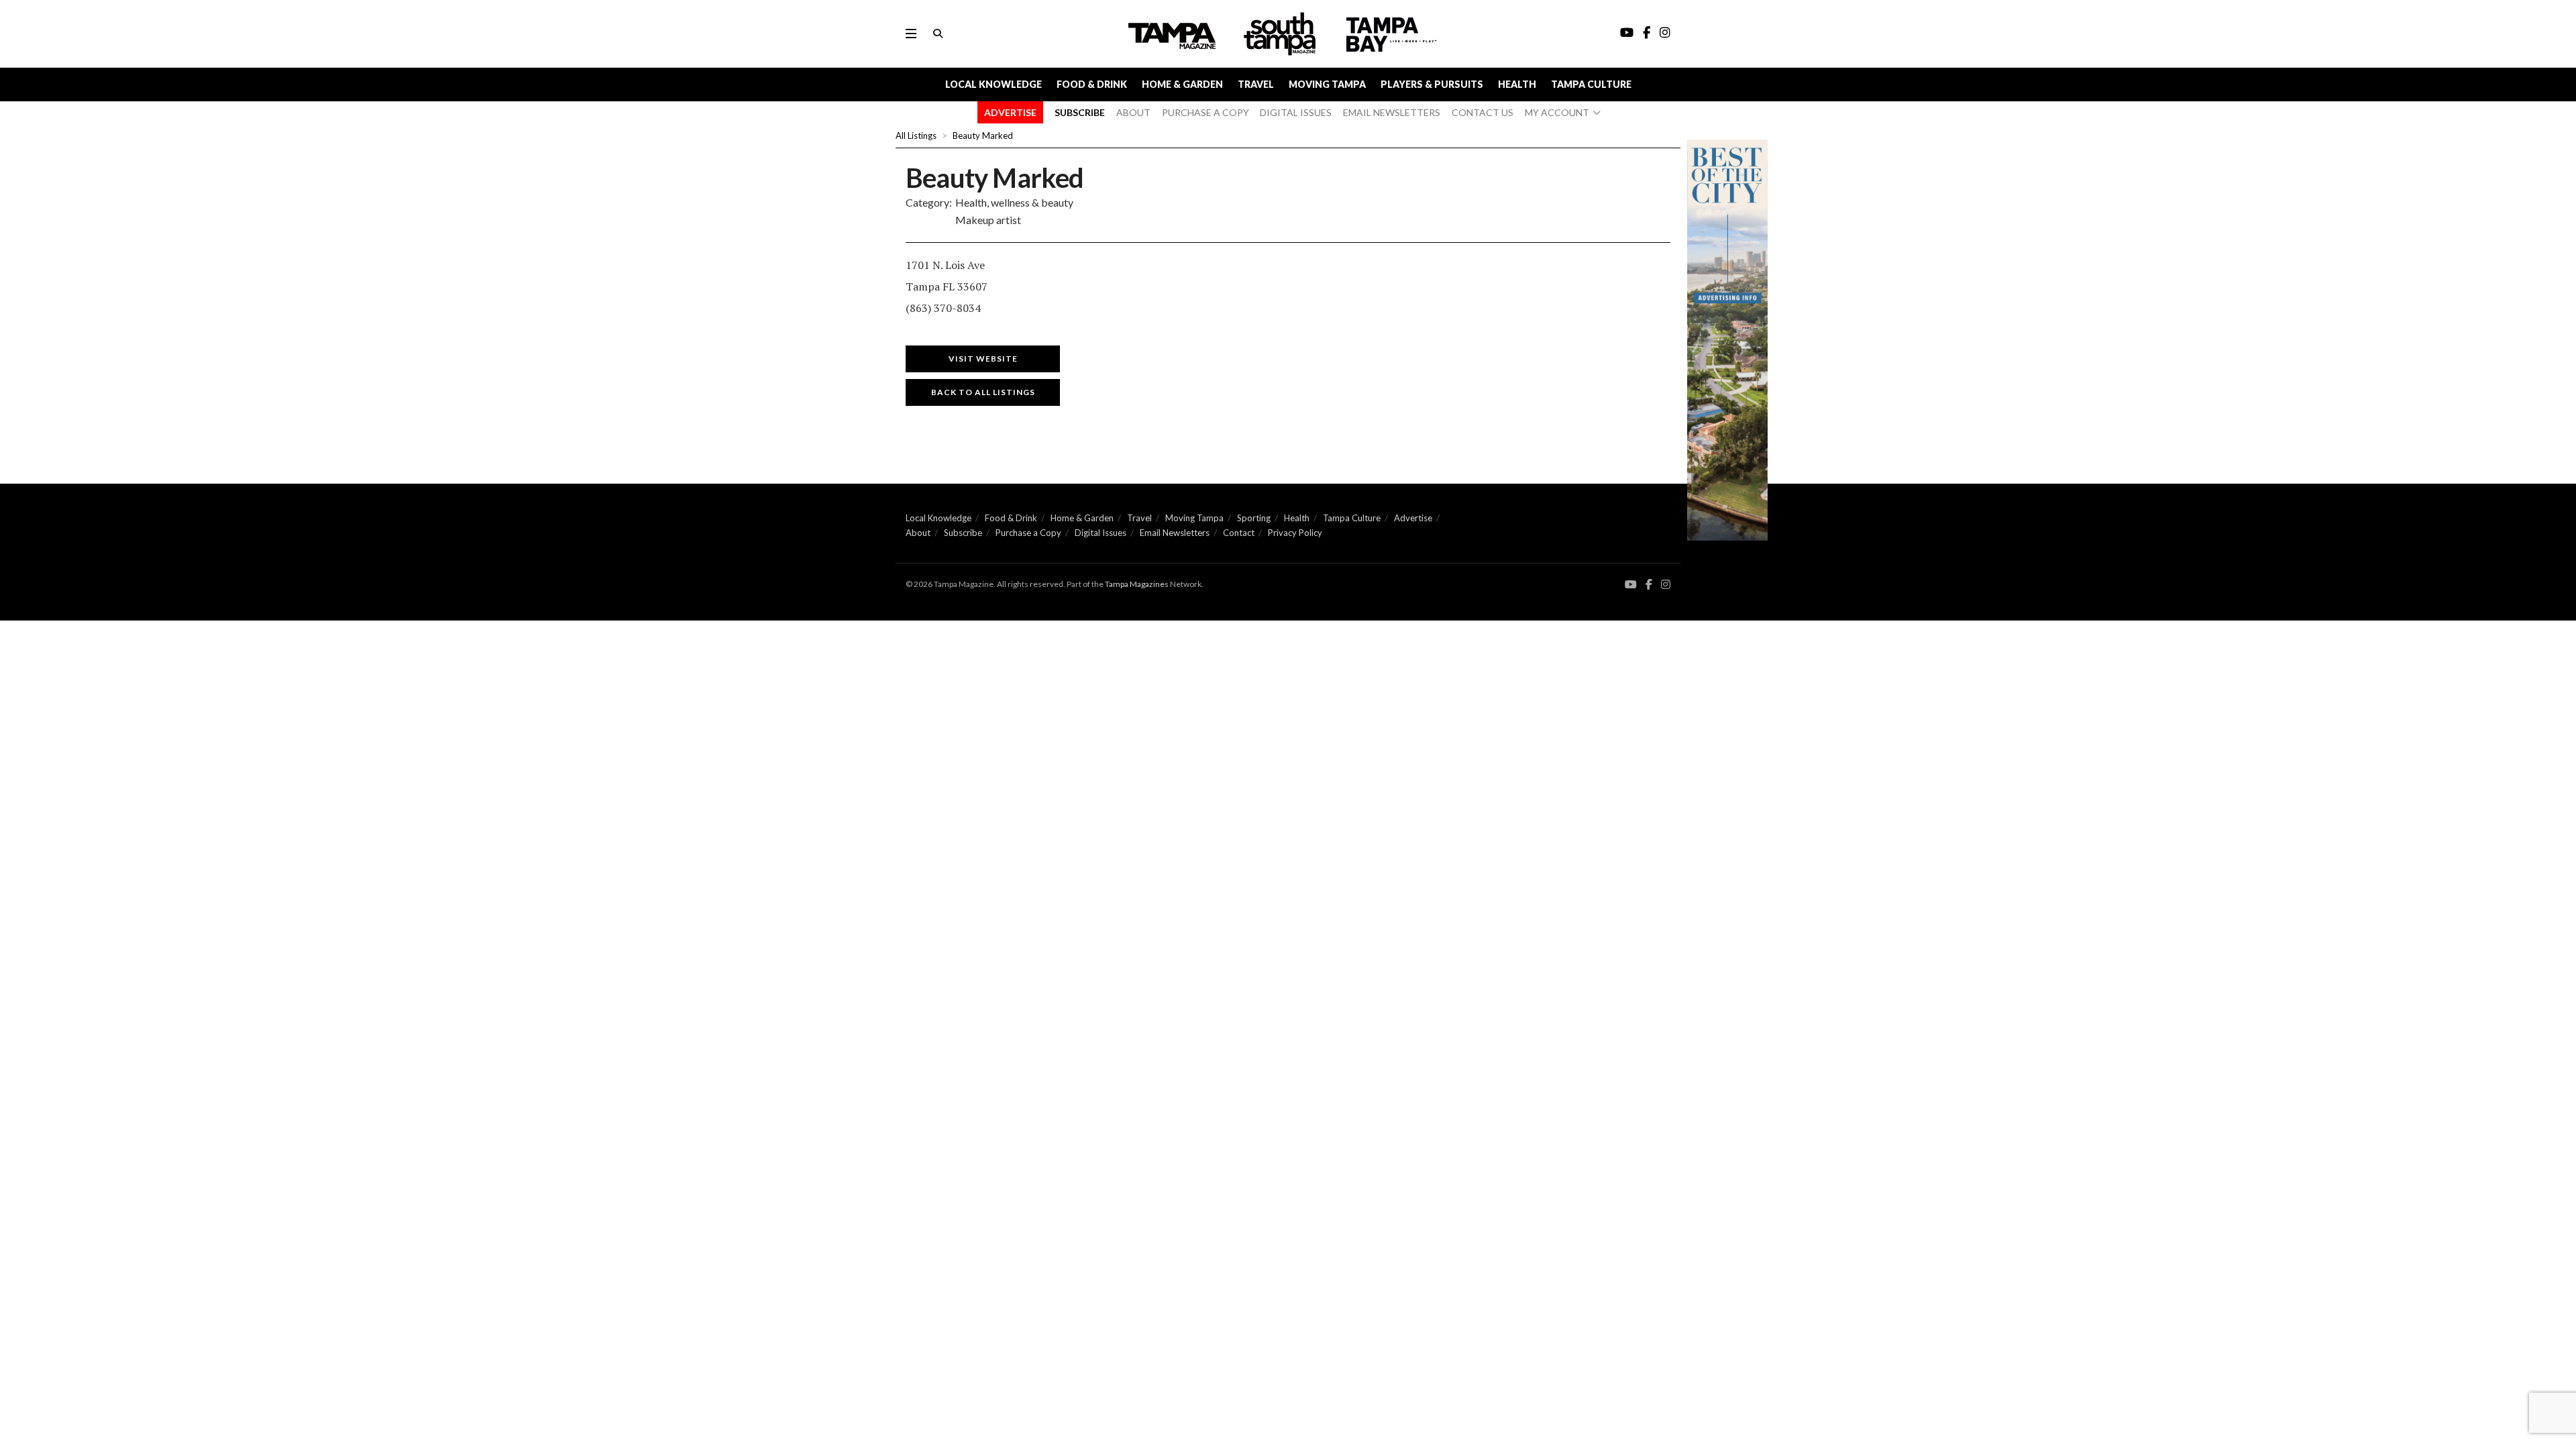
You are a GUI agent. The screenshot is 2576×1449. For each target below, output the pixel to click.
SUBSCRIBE (1080, 112)
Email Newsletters (1175, 533)
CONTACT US (1483, 112)
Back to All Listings (983, 392)
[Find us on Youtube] (1631, 585)
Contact (1239, 533)
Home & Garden (1182, 84)
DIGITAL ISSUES (1296, 112)
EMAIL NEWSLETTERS (1392, 112)
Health (1517, 84)
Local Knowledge (994, 84)
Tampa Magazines (1137, 584)
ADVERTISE (1010, 112)
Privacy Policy (1295, 533)
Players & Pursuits (1432, 84)
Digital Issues (1101, 533)
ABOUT (1133, 112)
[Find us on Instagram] (1666, 585)
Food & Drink (1092, 84)
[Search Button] (938, 34)
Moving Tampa (1327, 84)
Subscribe (963, 533)
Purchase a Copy (1028, 533)
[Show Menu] (911, 34)
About (918, 533)
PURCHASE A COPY (1205, 112)
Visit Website (983, 359)
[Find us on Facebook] (1649, 585)
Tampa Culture (1591, 84)
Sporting (1254, 518)
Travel (1256, 84)
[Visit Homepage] (1281, 34)
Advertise (1413, 518)
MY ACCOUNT (1557, 112)
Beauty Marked (983, 136)
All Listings (916, 136)
